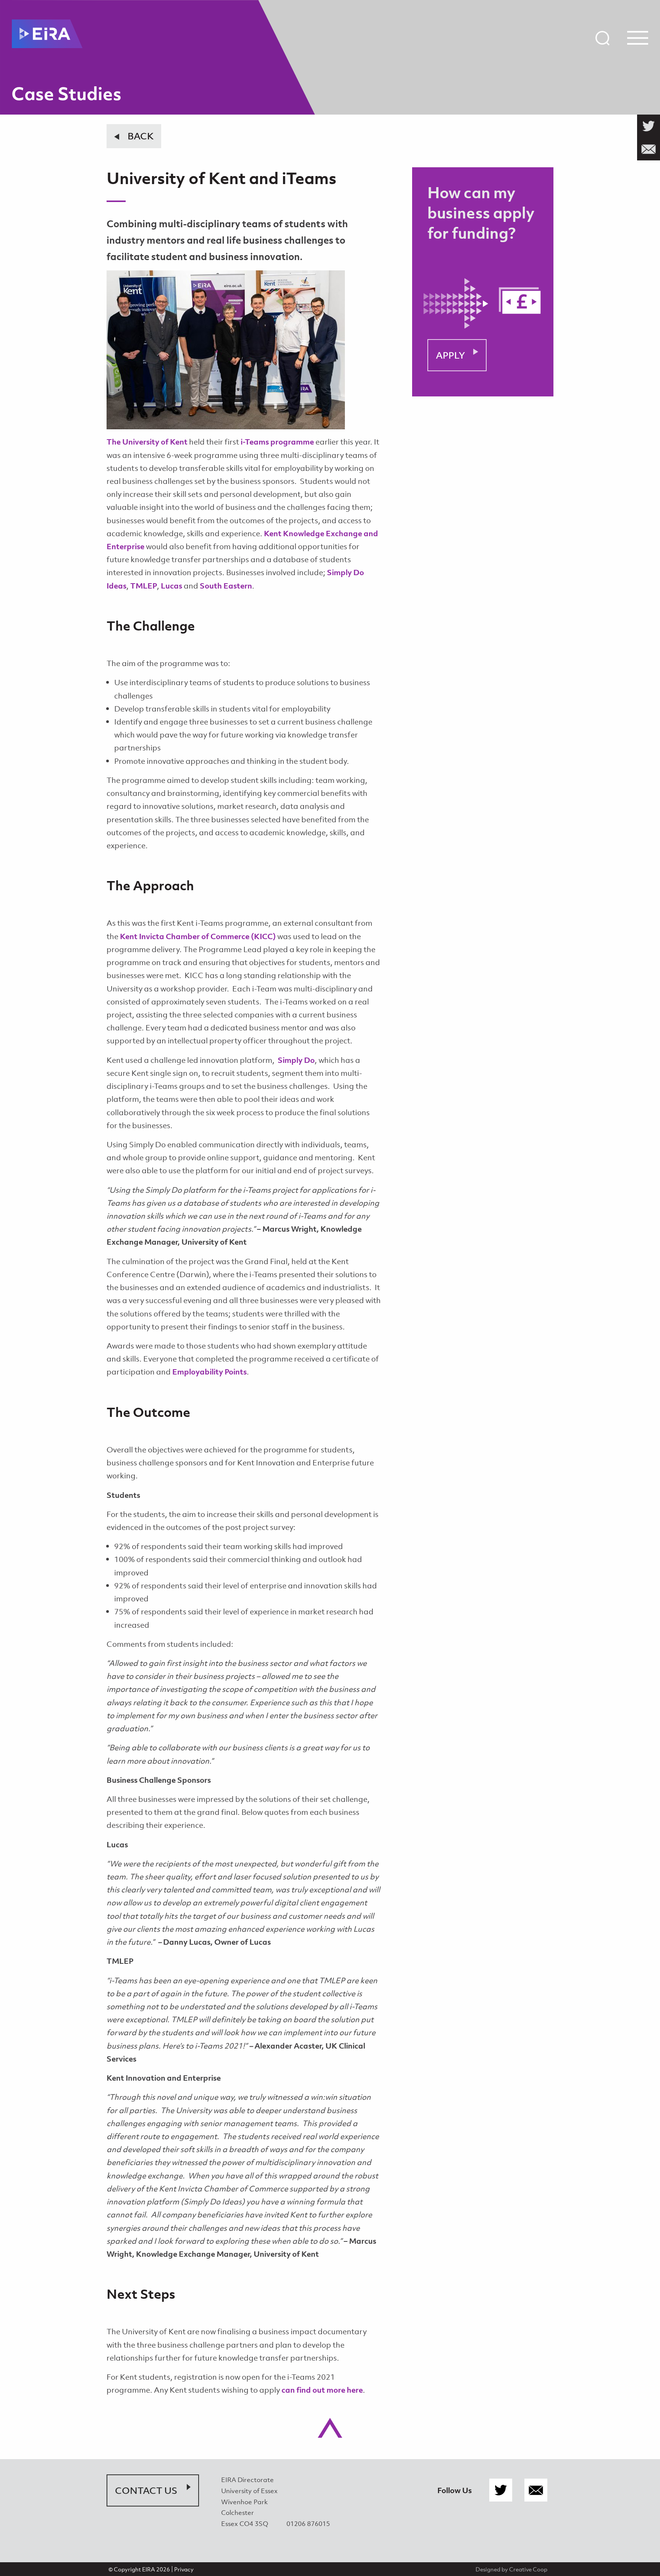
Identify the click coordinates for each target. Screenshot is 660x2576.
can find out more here (322, 2390)
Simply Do (296, 1060)
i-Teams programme (277, 442)
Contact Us (146, 2490)
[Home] (47, 34)
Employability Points (209, 1372)
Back (141, 136)
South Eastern (226, 586)
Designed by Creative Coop (511, 2569)
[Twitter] (501, 2490)
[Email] (536, 2490)
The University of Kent (147, 442)
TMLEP (143, 586)
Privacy (184, 2569)
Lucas (171, 586)
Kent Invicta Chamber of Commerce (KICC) (198, 936)
